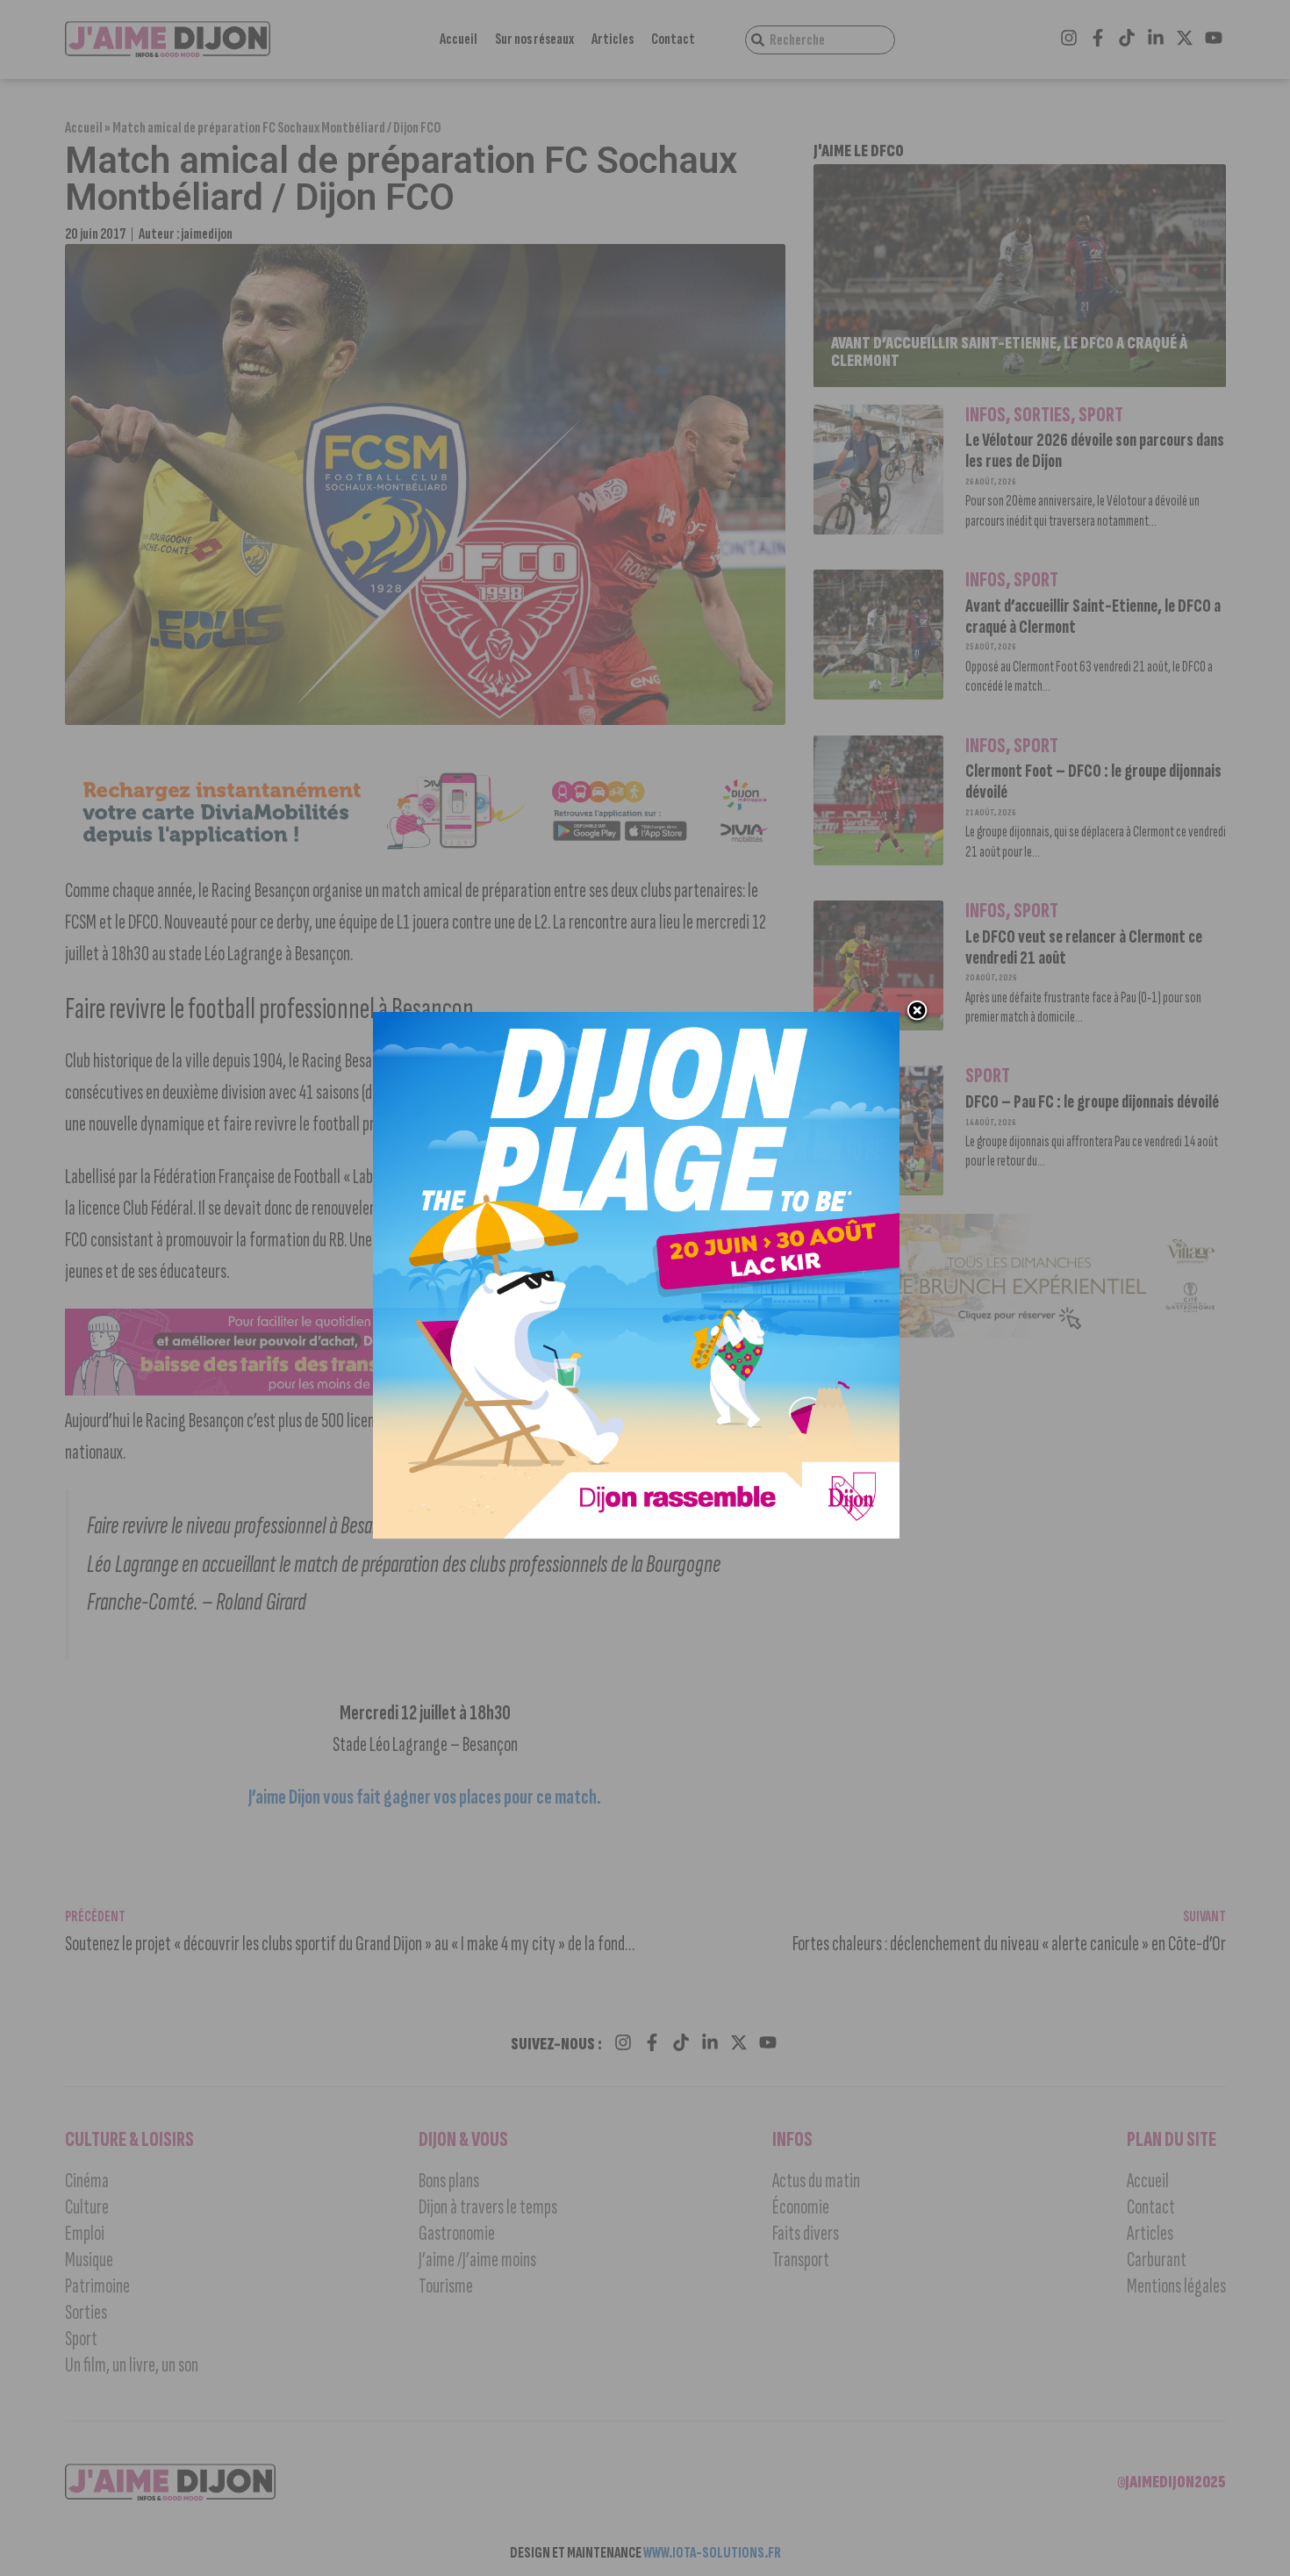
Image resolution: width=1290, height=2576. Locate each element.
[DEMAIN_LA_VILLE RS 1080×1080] (636, 1533)
